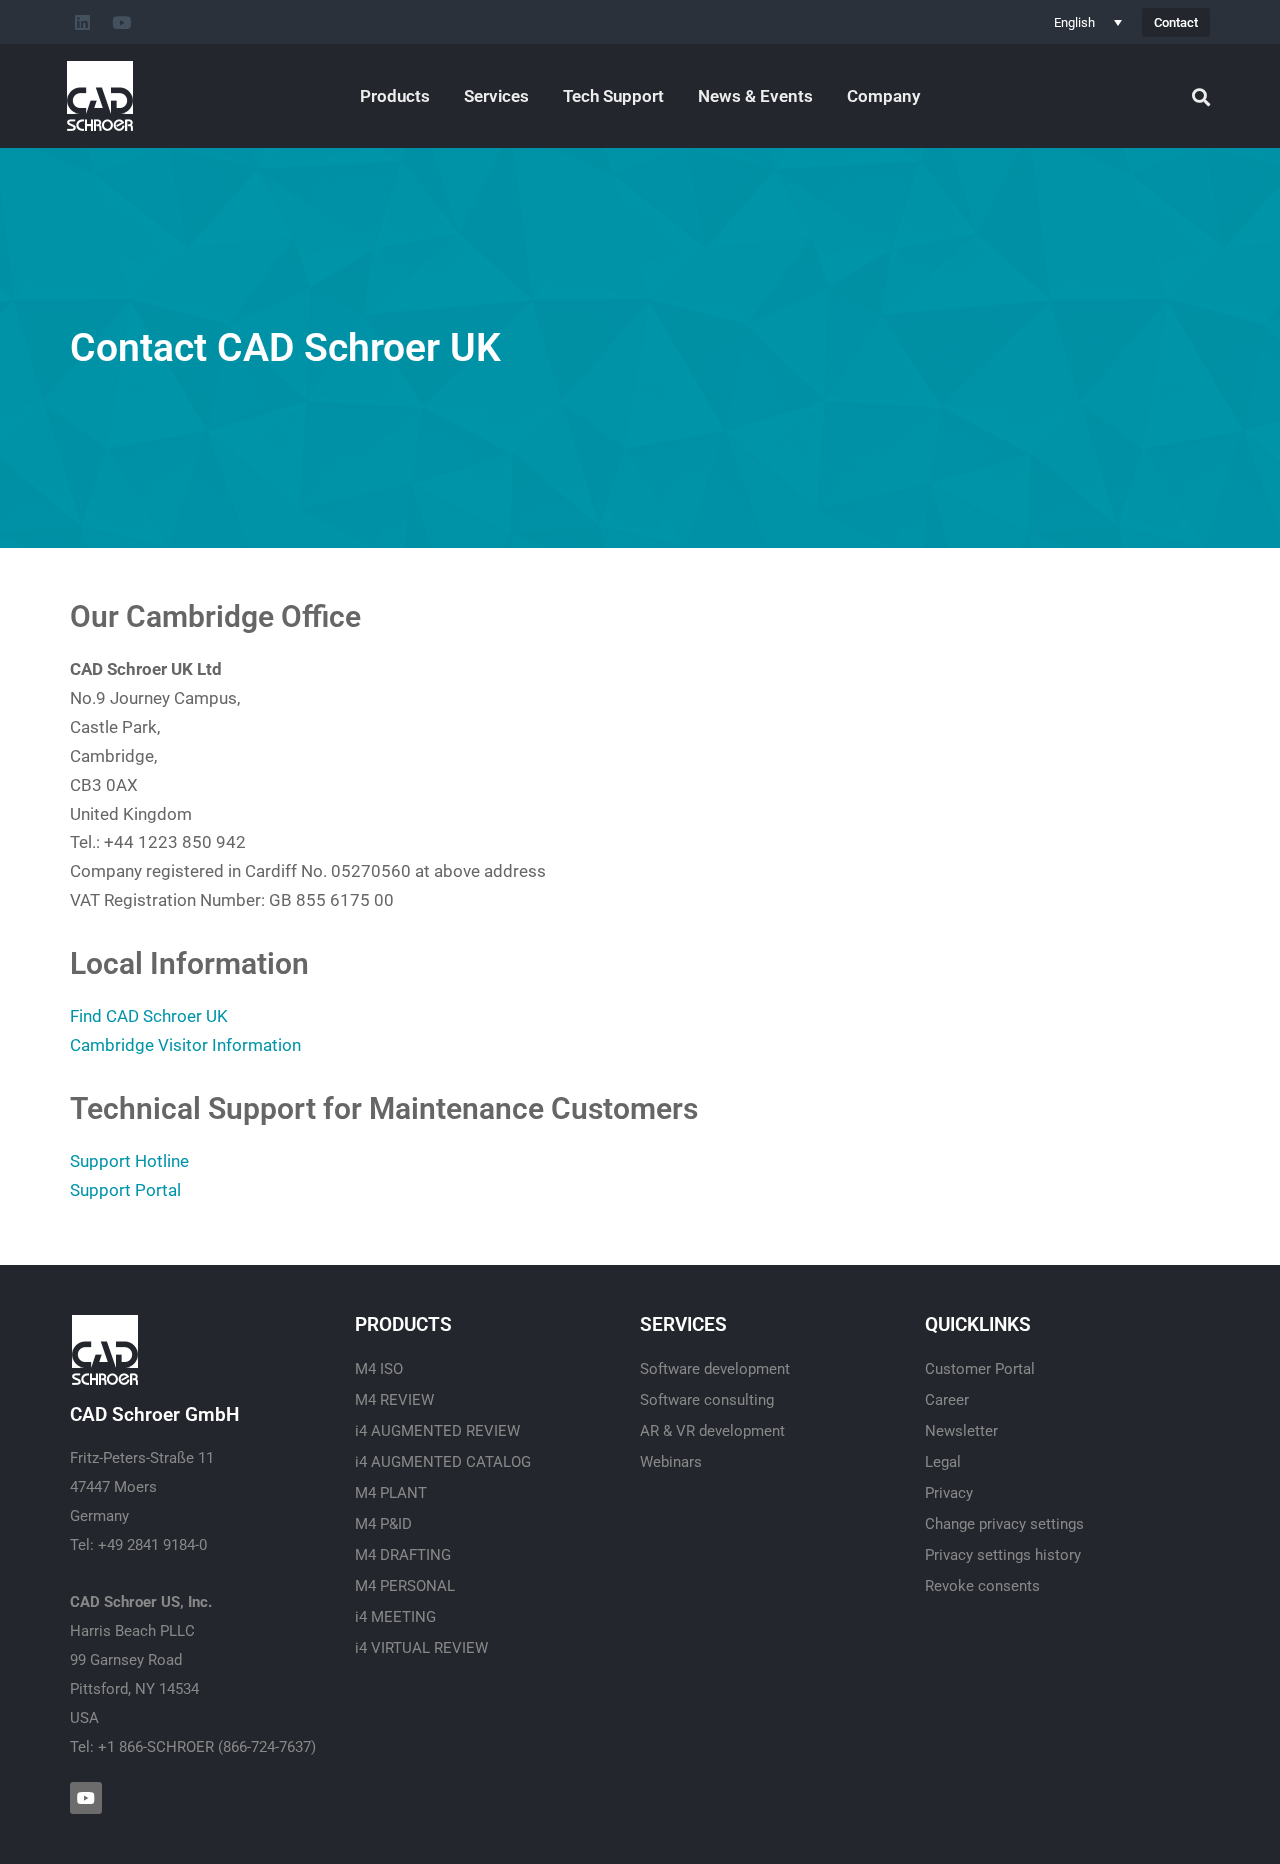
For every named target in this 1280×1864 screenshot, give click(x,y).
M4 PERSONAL (405, 1586)
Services (496, 96)
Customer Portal (980, 1369)
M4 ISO (379, 1369)
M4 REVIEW (394, 1400)
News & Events (755, 96)
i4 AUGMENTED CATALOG (443, 1462)
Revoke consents (982, 1586)
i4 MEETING (395, 1617)
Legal (943, 1462)
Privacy (949, 1493)
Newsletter (961, 1431)
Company (883, 96)
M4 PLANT (391, 1493)
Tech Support (613, 96)
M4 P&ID (383, 1524)
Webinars (671, 1462)
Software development (715, 1369)
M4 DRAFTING (403, 1555)
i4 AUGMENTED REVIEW (437, 1431)
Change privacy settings (1004, 1524)
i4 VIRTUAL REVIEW (421, 1648)
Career (947, 1400)
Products (395, 96)
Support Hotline (129, 1161)
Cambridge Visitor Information (185, 1045)
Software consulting (707, 1400)
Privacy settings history (1003, 1555)
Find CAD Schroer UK (149, 1016)
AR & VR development (712, 1431)
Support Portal (125, 1190)
